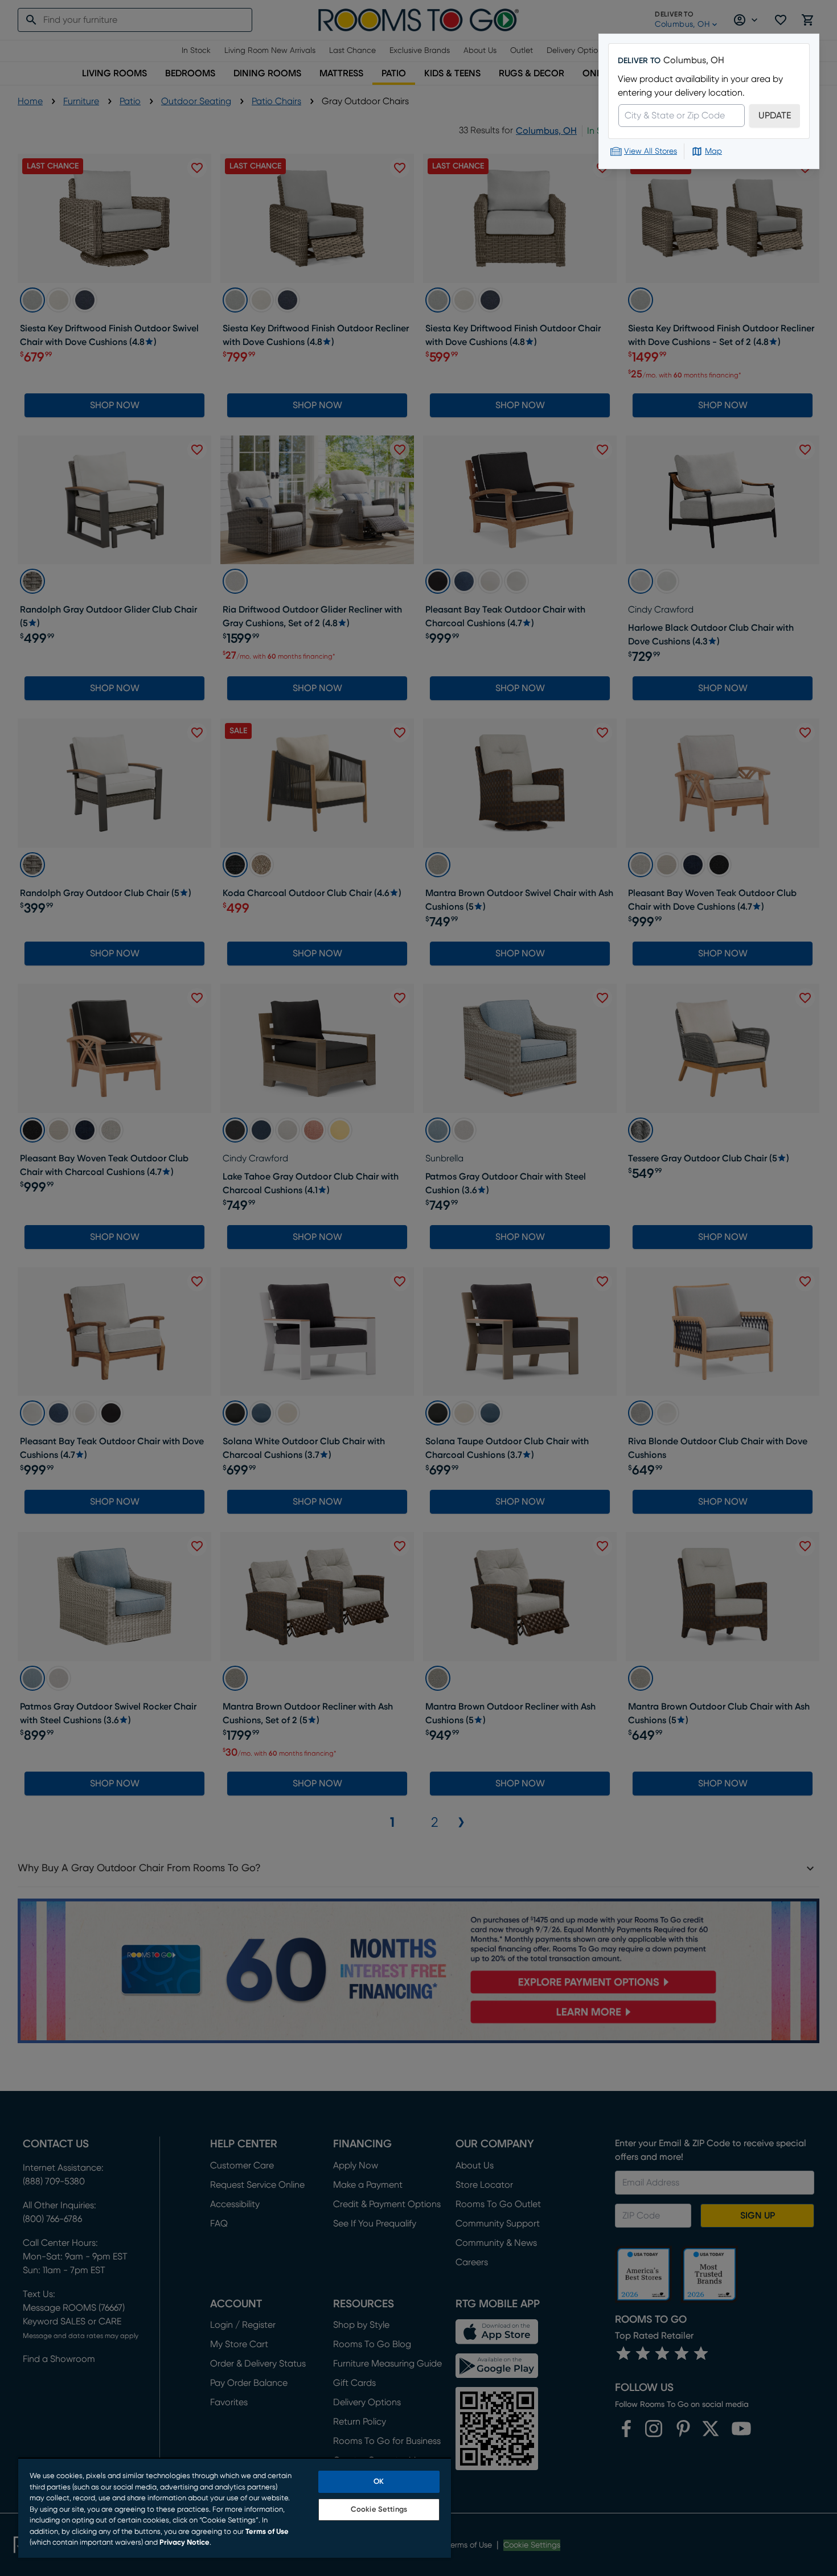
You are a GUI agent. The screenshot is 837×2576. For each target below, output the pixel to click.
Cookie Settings (379, 2510)
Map (713, 151)
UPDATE (775, 116)
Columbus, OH (694, 60)
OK (379, 2482)
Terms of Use (267, 2532)
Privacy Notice (184, 2543)
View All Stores (651, 151)
